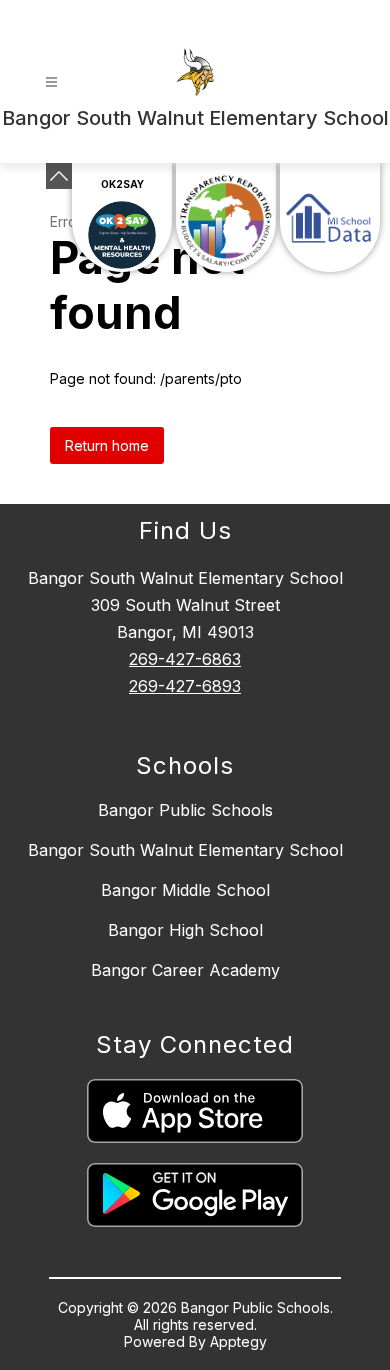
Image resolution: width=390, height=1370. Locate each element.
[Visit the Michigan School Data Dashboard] (330, 217)
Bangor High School (185, 930)
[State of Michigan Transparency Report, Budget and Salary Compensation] (226, 217)
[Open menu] (51, 82)
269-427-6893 (185, 686)
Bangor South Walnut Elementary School (185, 850)
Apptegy (238, 1341)
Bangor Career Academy (185, 970)
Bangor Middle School (185, 890)
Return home (107, 445)
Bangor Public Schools (185, 810)
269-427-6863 (185, 659)
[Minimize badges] (59, 176)
